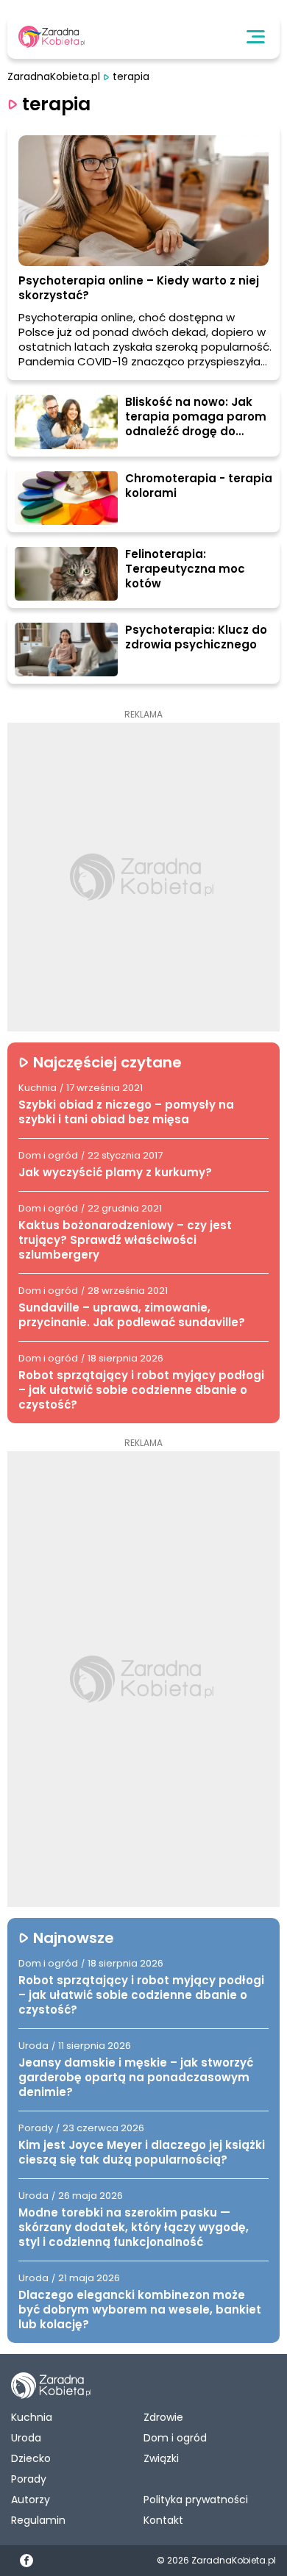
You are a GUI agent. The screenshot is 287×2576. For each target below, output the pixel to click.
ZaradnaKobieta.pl (54, 77)
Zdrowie (163, 2417)
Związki (161, 2458)
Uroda (26, 2438)
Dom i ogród (175, 2438)
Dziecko (31, 2458)
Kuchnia (32, 2417)
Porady (29, 2479)
